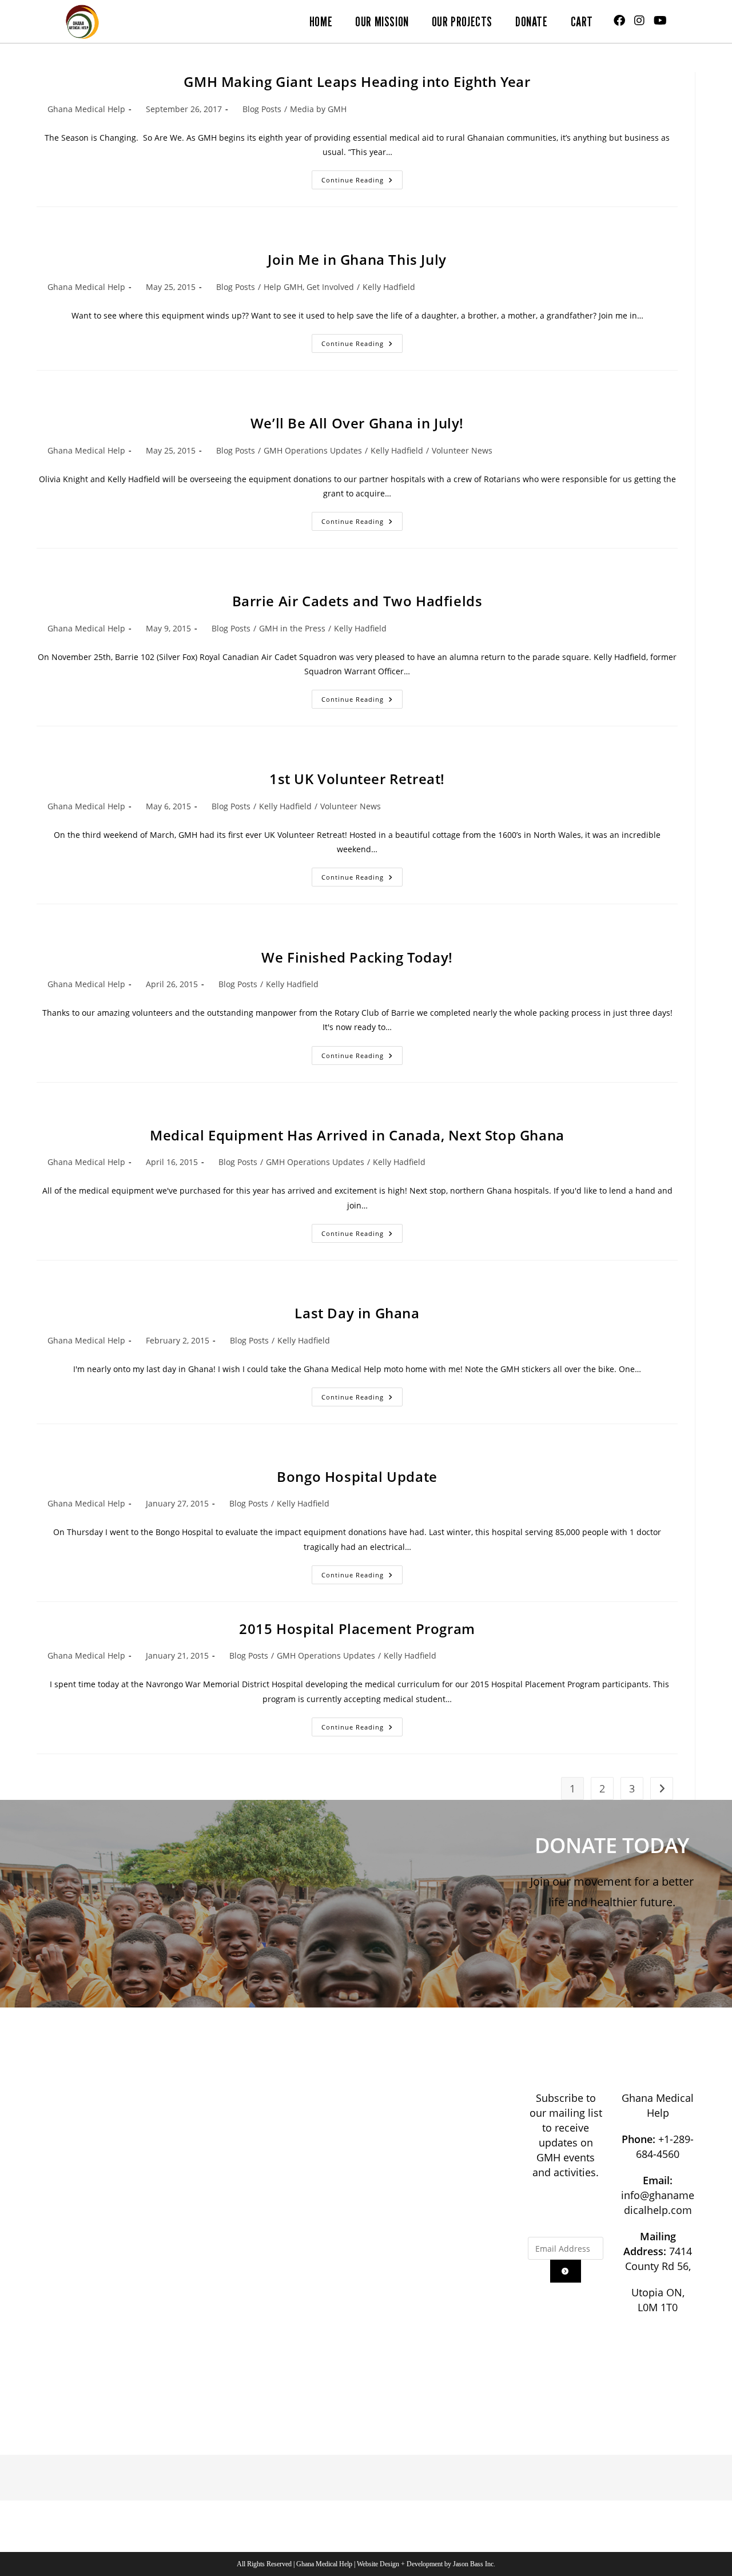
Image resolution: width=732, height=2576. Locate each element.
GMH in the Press (292, 628)
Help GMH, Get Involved (309, 287)
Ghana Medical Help (86, 109)
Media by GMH (318, 109)
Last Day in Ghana (357, 1313)
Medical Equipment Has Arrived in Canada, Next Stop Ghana (357, 1135)
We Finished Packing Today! (357, 957)
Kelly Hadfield (389, 287)
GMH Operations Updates (313, 450)
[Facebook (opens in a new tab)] (619, 21)
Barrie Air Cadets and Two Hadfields (357, 601)
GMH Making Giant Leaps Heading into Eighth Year (357, 82)
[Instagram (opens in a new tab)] (639, 21)
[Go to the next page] (662, 1788)
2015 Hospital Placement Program (357, 1629)
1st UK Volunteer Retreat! (357, 779)
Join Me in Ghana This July (357, 259)
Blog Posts (262, 109)
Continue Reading (362, 177)
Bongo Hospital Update (357, 1476)
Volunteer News (462, 450)
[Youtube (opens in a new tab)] (660, 21)
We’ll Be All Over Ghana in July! (357, 423)
